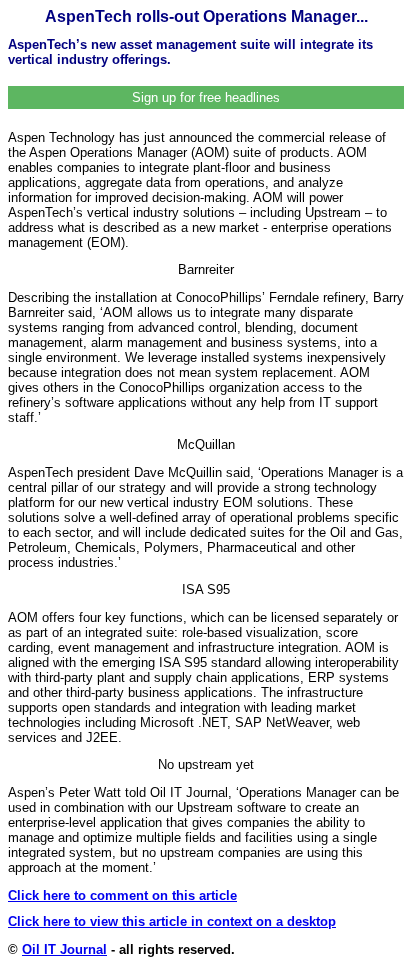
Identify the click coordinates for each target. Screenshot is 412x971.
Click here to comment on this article (122, 895)
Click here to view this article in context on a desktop (172, 921)
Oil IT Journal (64, 949)
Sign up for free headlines (206, 97)
